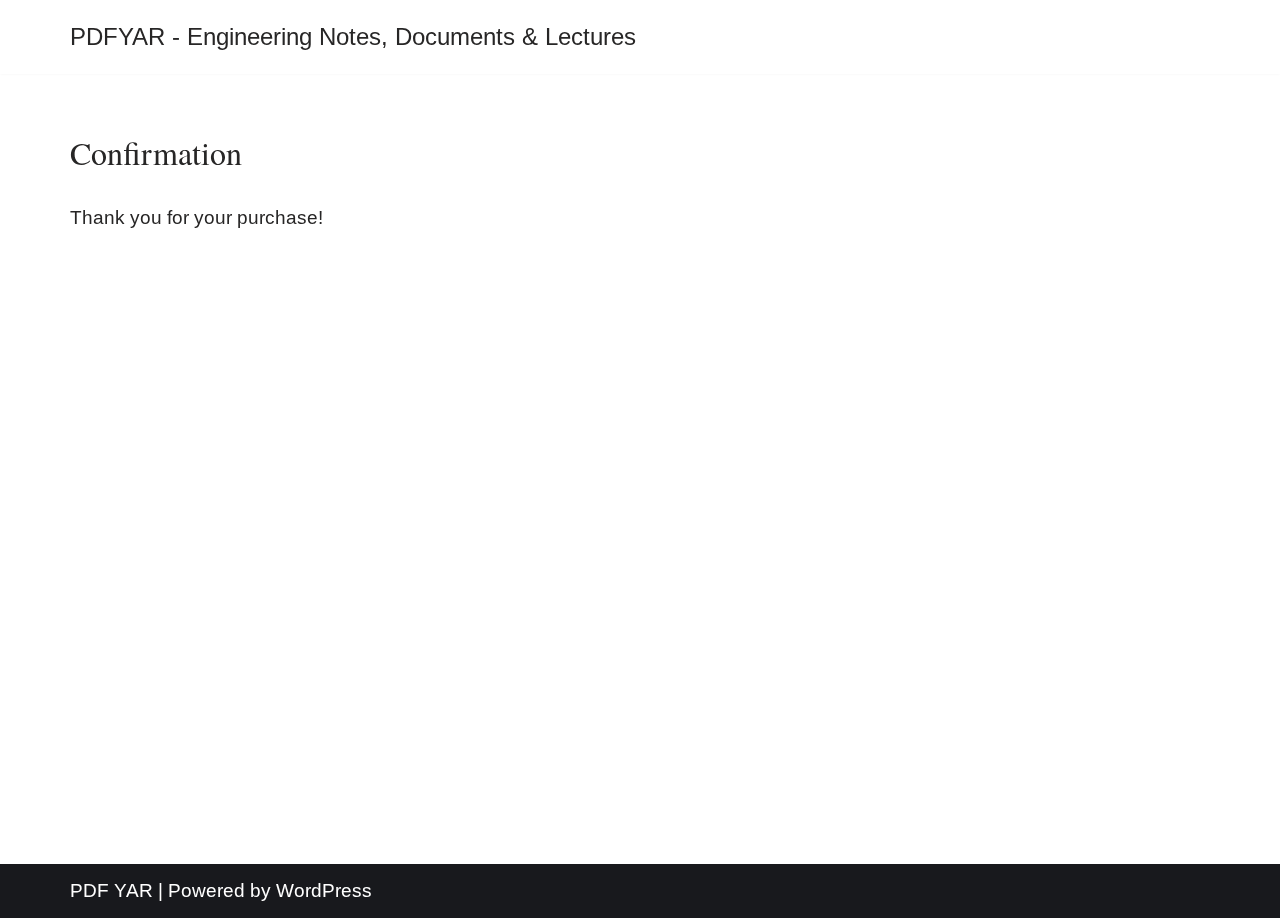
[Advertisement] (640, 548)
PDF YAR (111, 890)
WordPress (324, 890)
